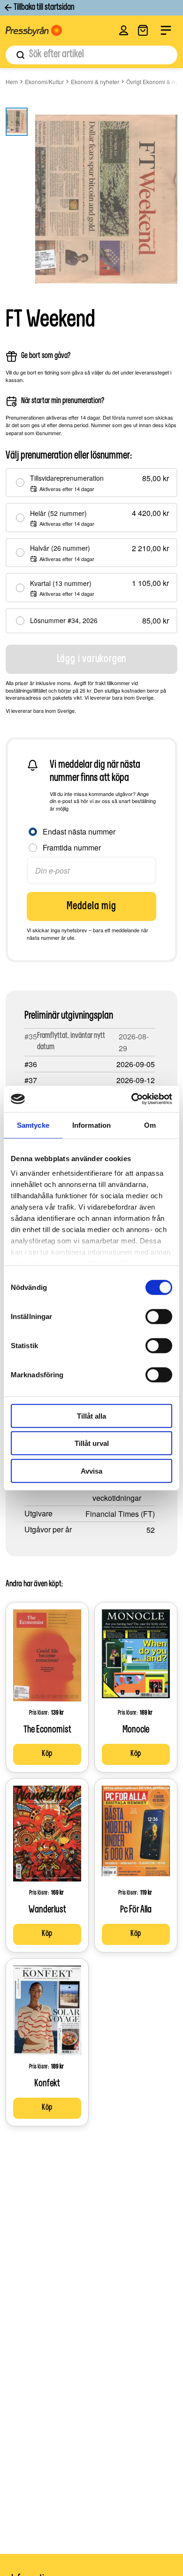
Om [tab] (150, 1125)
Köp (47, 1754)
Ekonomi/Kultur (44, 82)
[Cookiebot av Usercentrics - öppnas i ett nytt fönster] (132, 1099)
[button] (124, 30)
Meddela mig (91, 906)
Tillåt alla (91, 1416)
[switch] (159, 1316)
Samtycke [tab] (33, 1125)
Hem (12, 82)
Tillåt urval (92, 1443)
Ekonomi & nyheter (95, 82)
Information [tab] (91, 1125)
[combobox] (91, 55)
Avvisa (91, 1471)
